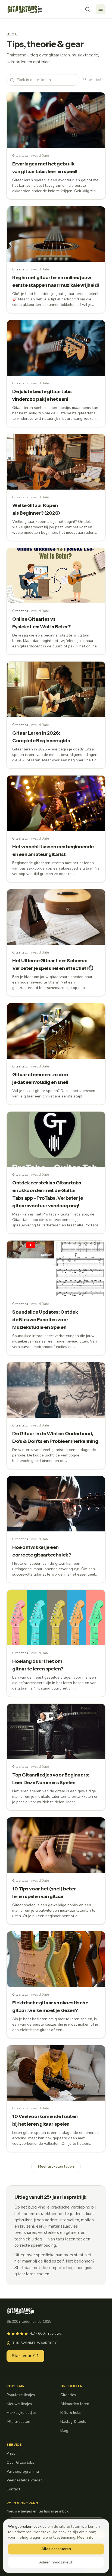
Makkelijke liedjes (22, 2413)
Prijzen (12, 2453)
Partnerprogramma (23, 2471)
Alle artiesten (18, 2422)
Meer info (85, 2537)
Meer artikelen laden (56, 2166)
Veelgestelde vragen (25, 2480)
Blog (64, 2431)
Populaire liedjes (21, 2395)
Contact (13, 2489)
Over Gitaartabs (20, 2462)
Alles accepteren (56, 2549)
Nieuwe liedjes (19, 2404)
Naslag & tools (73, 2422)
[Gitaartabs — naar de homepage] (25, 9)
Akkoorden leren (75, 2404)
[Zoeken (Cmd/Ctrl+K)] (88, 9)
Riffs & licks (71, 2413)
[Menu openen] (101, 9)
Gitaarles (68, 2395)
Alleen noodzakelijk (56, 2562)
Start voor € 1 (25, 2356)
